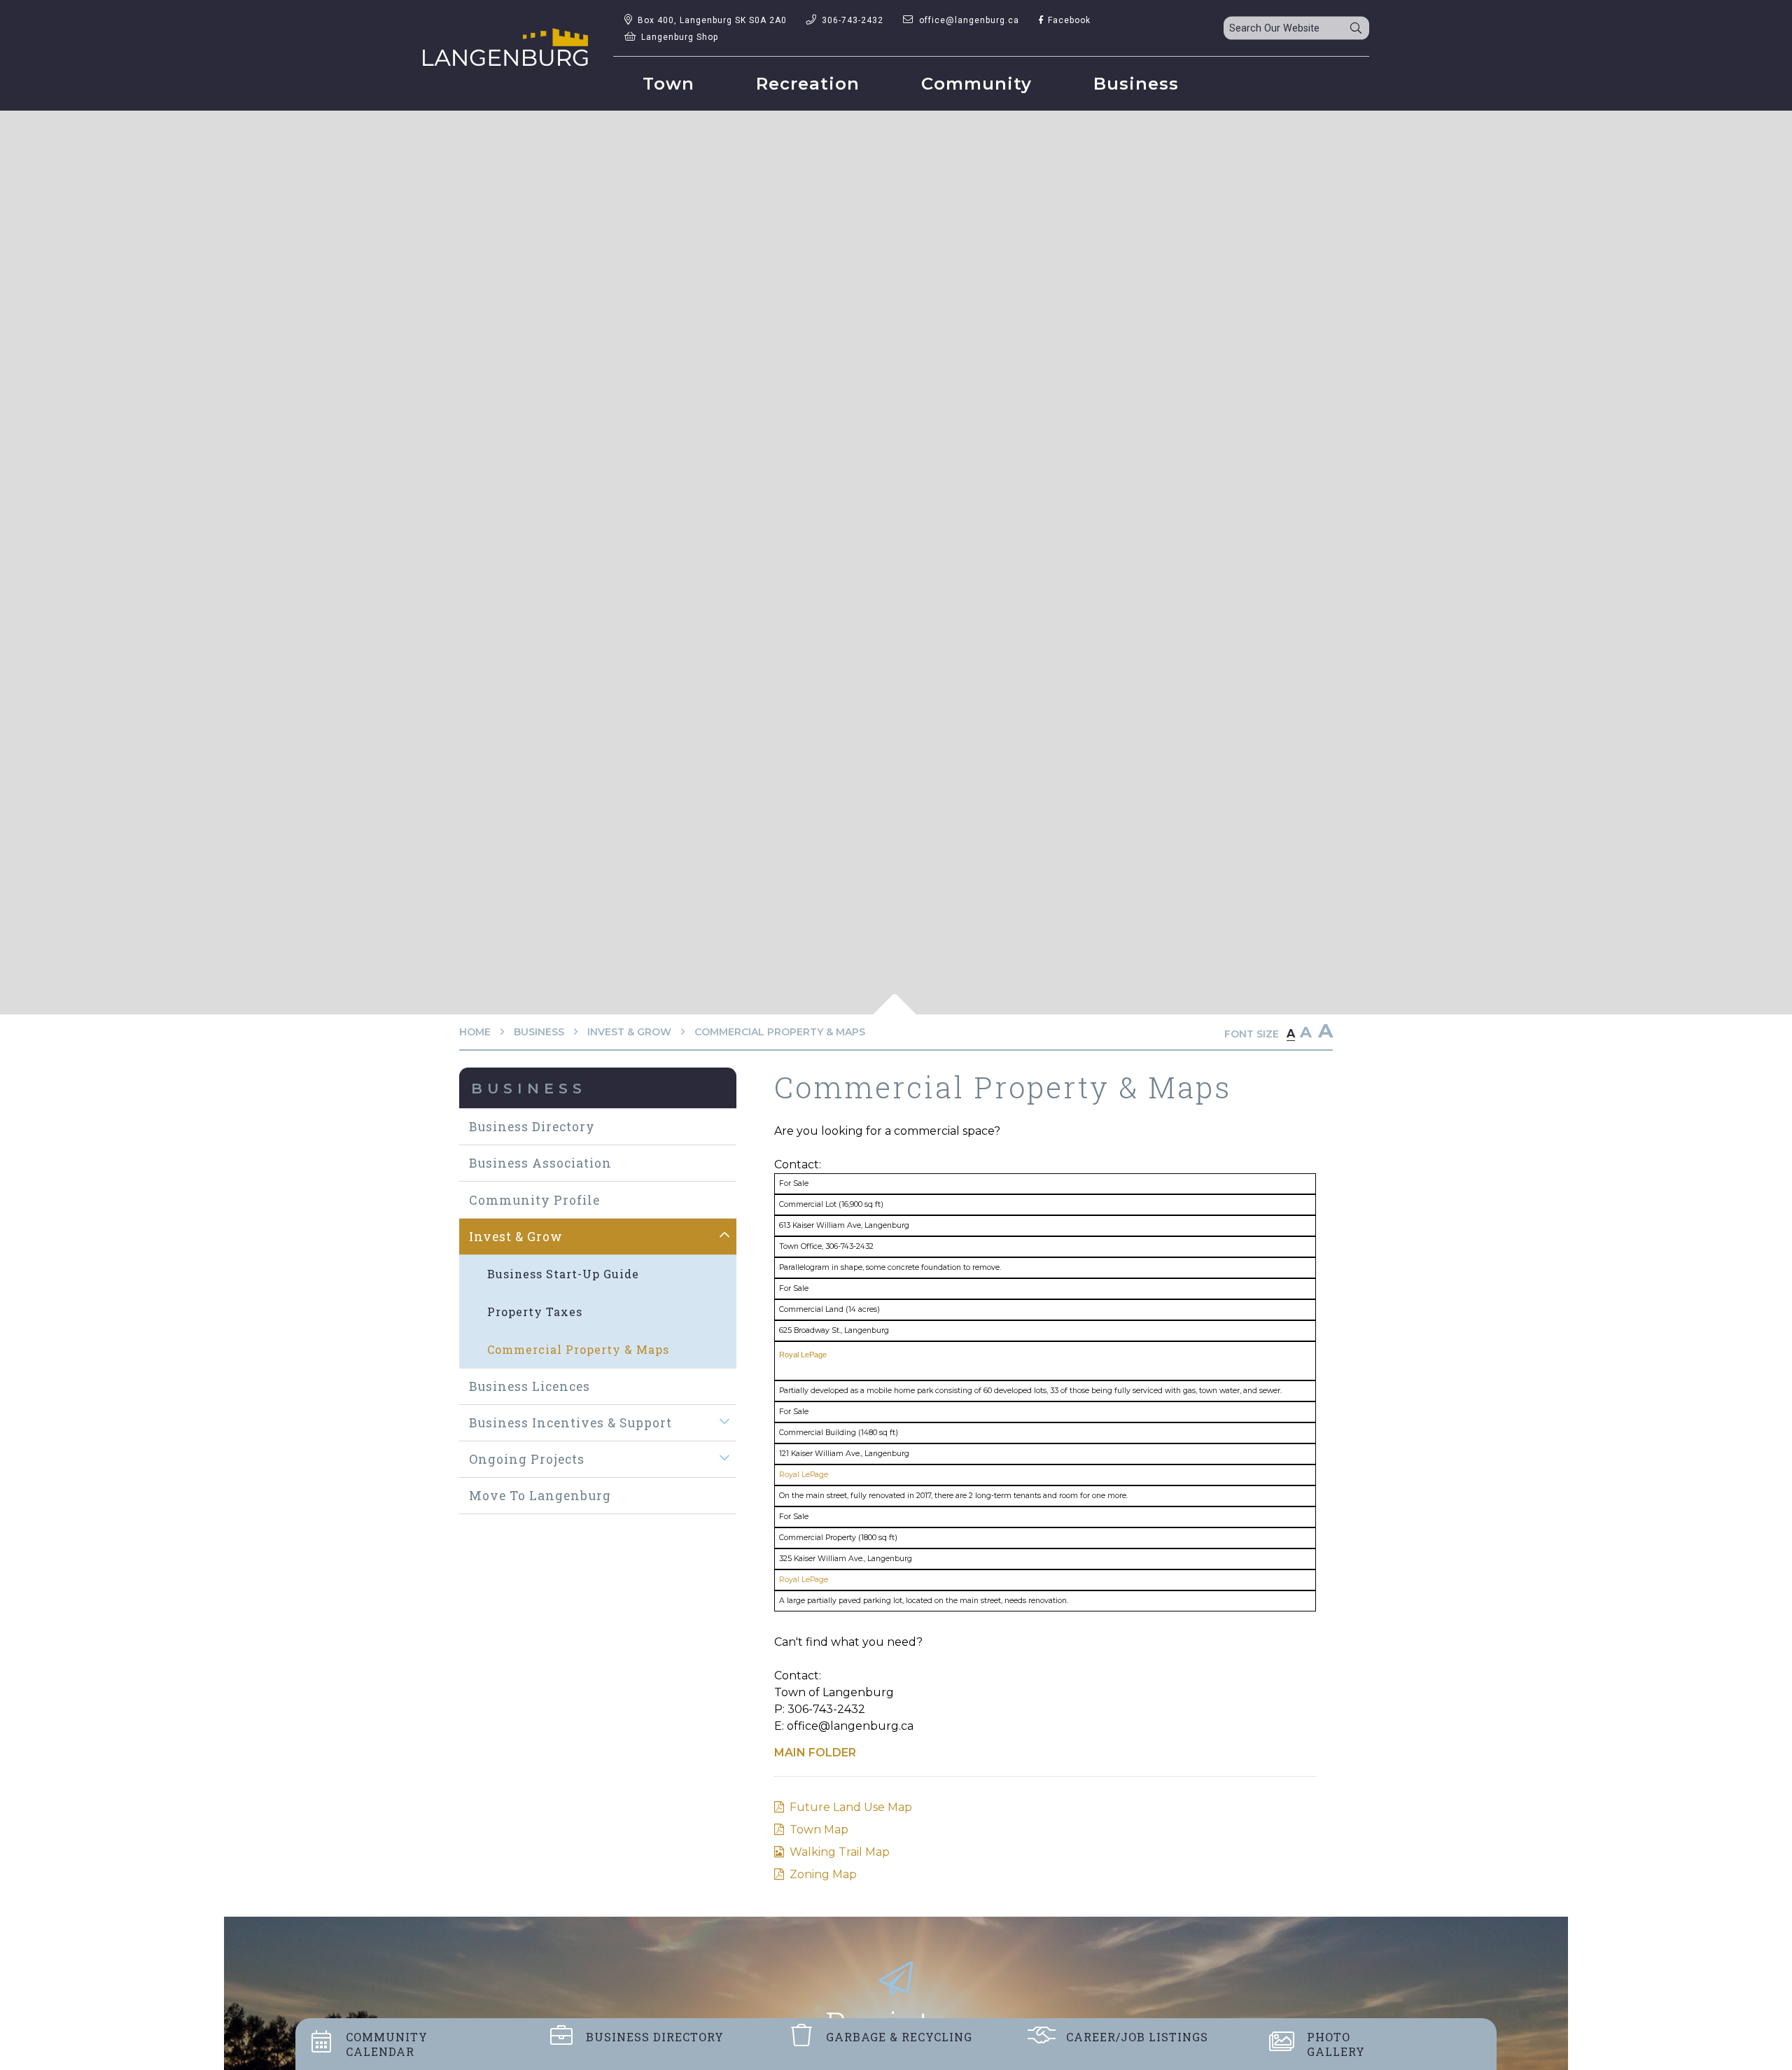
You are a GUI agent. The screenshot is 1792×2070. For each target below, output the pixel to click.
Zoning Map (823, 1874)
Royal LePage (803, 1355)
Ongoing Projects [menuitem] (527, 1459)
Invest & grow (629, 1032)
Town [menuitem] (668, 84)
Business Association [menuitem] (540, 1163)
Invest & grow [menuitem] (516, 1237)
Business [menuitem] (1136, 84)
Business (539, 1032)
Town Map (819, 1830)
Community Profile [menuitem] (534, 1200)
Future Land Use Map (851, 1807)
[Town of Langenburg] (505, 47)
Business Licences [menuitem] (530, 1386)
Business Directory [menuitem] (532, 1127)
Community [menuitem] (976, 84)
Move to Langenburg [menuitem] (540, 1496)
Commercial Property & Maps (780, 1032)
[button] (725, 1236)
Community (387, 2044)
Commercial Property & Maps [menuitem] (578, 1349)
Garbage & (899, 2037)
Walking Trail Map (840, 1852)
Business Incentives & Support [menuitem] (570, 1423)
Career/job (1137, 2037)
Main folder (815, 1753)
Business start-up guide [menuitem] (563, 1274)
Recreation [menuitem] (808, 84)
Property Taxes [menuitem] (535, 1312)
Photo (1336, 2044)
